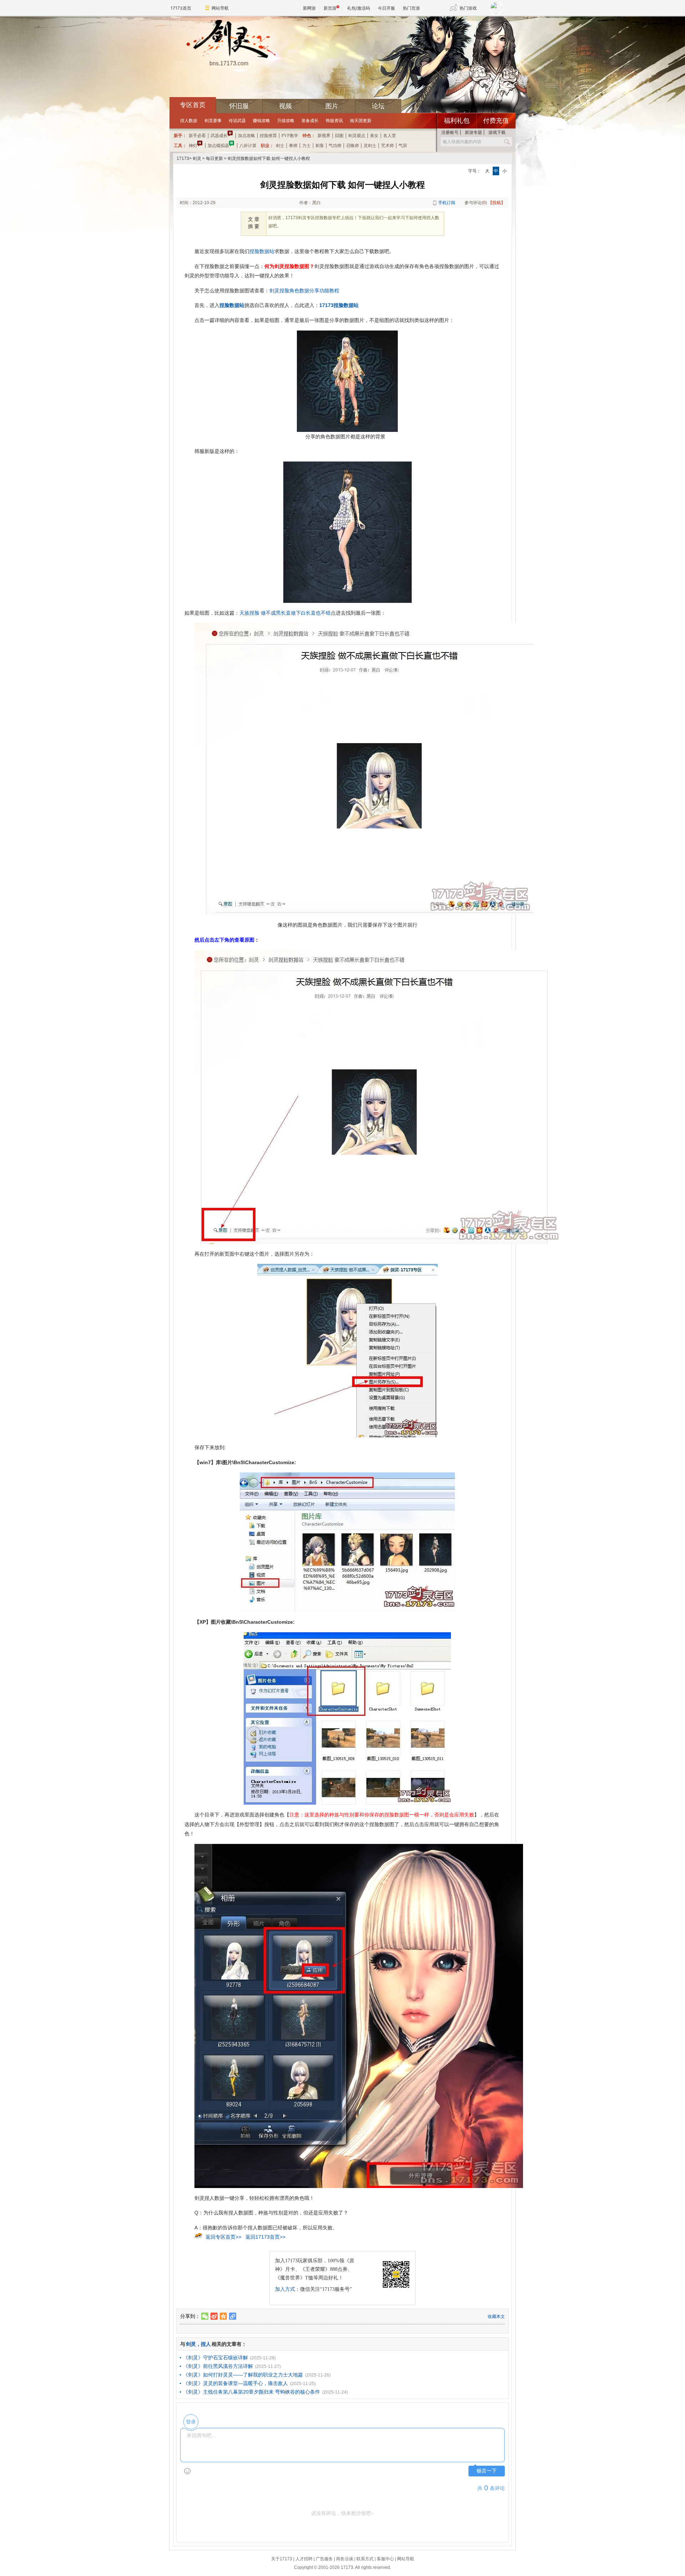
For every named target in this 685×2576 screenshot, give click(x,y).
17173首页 (181, 8)
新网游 (309, 8)
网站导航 (220, 8)
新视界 (324, 136)
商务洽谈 (345, 2559)
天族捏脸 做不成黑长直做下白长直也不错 (285, 613)
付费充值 (496, 121)
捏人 (206, 2344)
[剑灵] (229, 40)
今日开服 (386, 8)
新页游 (330, 8)
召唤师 (352, 146)
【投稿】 (497, 203)
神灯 (193, 146)
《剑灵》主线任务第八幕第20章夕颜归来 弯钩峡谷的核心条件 (252, 2392)
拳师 (293, 146)
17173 (183, 158)
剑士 (280, 146)
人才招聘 (304, 2559)
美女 (374, 136)
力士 (306, 146)
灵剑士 (370, 146)
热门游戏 (468, 8)
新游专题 (473, 132)
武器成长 (219, 136)
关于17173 (282, 2559)
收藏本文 (496, 2317)
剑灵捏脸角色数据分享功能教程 (304, 291)
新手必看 (197, 136)
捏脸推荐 (268, 136)
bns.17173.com (229, 63)
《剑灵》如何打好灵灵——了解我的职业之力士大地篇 (243, 2375)
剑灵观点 (357, 136)
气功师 (335, 146)
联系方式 (365, 2559)
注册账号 (450, 132)
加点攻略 (247, 136)
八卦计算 (248, 146)
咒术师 (387, 146)
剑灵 (197, 158)
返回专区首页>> (223, 2237)
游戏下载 (497, 132)
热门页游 (411, 8)
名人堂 (390, 136)
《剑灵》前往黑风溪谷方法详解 (218, 2366)
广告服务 (324, 2559)
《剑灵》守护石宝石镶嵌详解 (215, 2358)
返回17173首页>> (265, 2237)
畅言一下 (487, 2471)
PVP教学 (290, 136)
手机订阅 (447, 203)
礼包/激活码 (359, 8)
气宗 (403, 146)
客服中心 (385, 2559)
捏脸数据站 (262, 251)
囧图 (339, 136)
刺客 (320, 146)
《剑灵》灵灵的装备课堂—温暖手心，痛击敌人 (235, 2383)
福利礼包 (457, 121)
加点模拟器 (218, 146)
